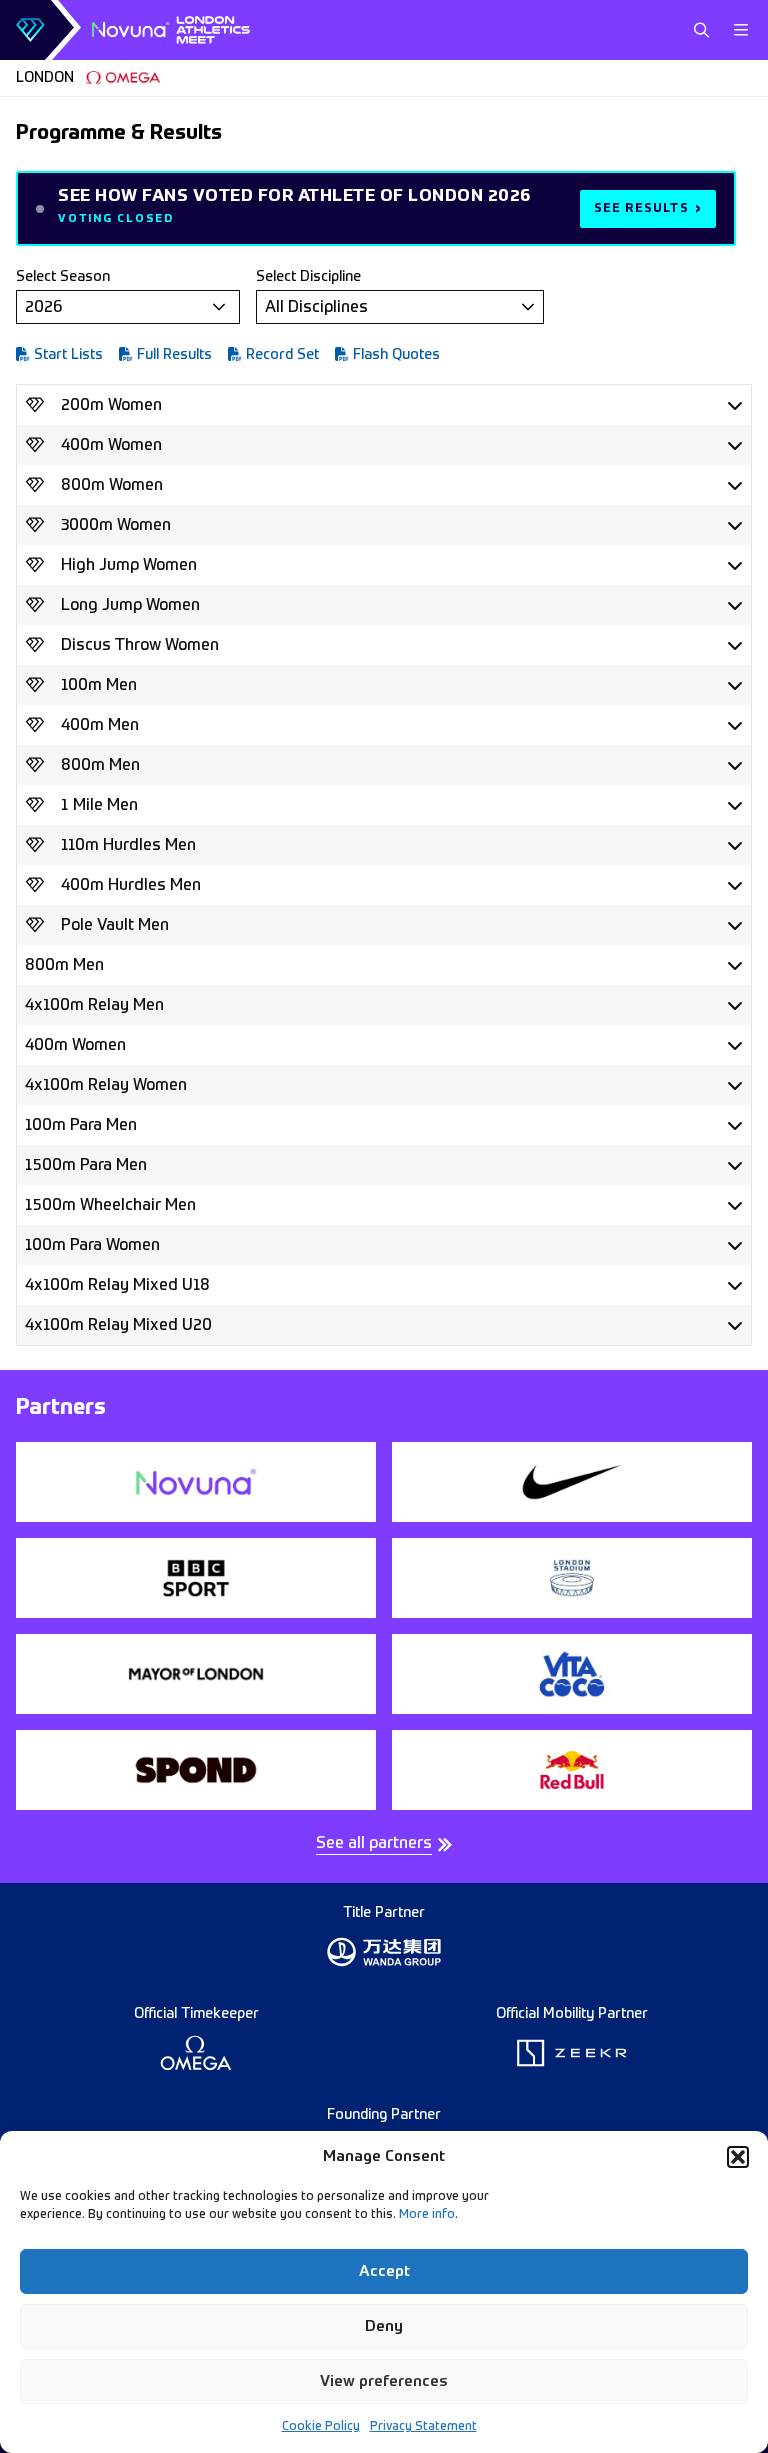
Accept (384, 2271)
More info (427, 2215)
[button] (738, 2157)
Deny (384, 2326)
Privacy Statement (423, 2427)
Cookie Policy (321, 2427)
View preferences (384, 2381)
